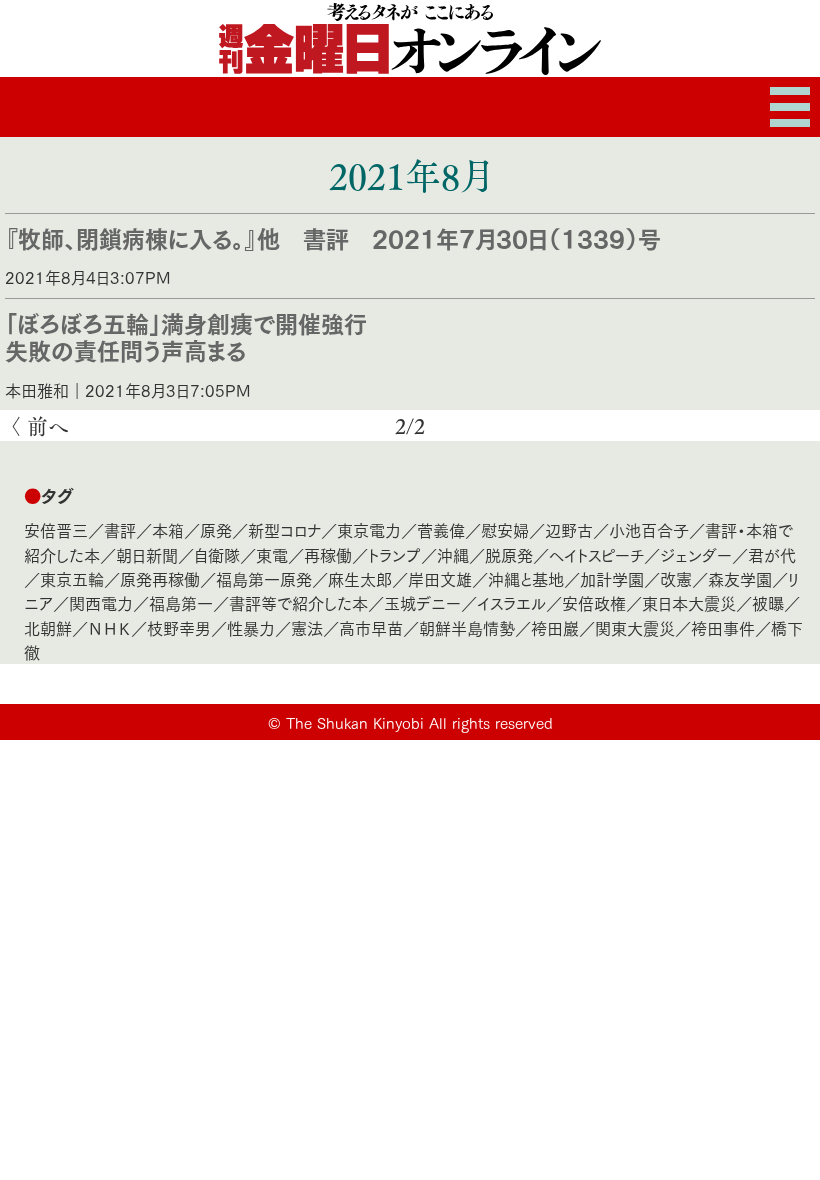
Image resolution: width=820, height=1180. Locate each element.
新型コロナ (284, 529)
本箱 (168, 529)
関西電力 (101, 602)
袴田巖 (555, 627)
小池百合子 (649, 529)
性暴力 (251, 627)
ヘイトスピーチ (596, 554)
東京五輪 (72, 578)
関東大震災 (635, 627)
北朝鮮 (48, 627)
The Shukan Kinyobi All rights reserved (419, 722)
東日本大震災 (689, 602)
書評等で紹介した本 (298, 602)
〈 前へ (39, 425)
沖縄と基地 (526, 578)
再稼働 (328, 554)
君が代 (772, 554)
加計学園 (612, 578)
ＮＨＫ (109, 627)
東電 (272, 554)
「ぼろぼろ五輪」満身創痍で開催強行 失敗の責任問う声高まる (197, 336)
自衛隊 (217, 554)
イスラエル (511, 602)
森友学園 (740, 578)
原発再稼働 (160, 578)
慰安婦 (505, 529)
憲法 (307, 627)
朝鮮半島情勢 (467, 627)
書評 (120, 529)
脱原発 (509, 554)
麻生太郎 (360, 578)
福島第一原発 (264, 578)
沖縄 (453, 554)
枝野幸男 (179, 627)
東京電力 (369, 529)
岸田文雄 (440, 578)
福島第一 (181, 602)
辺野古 (569, 529)
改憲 (676, 578)
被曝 (768, 602)
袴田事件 (723, 627)
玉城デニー (422, 602)
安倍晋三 (56, 529)
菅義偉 (441, 529)
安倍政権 (594, 602)
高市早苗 (371, 627)
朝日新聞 (147, 554)
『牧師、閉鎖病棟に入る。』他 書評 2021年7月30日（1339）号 (333, 237)
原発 (216, 529)
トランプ (394, 554)
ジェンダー (696, 554)
